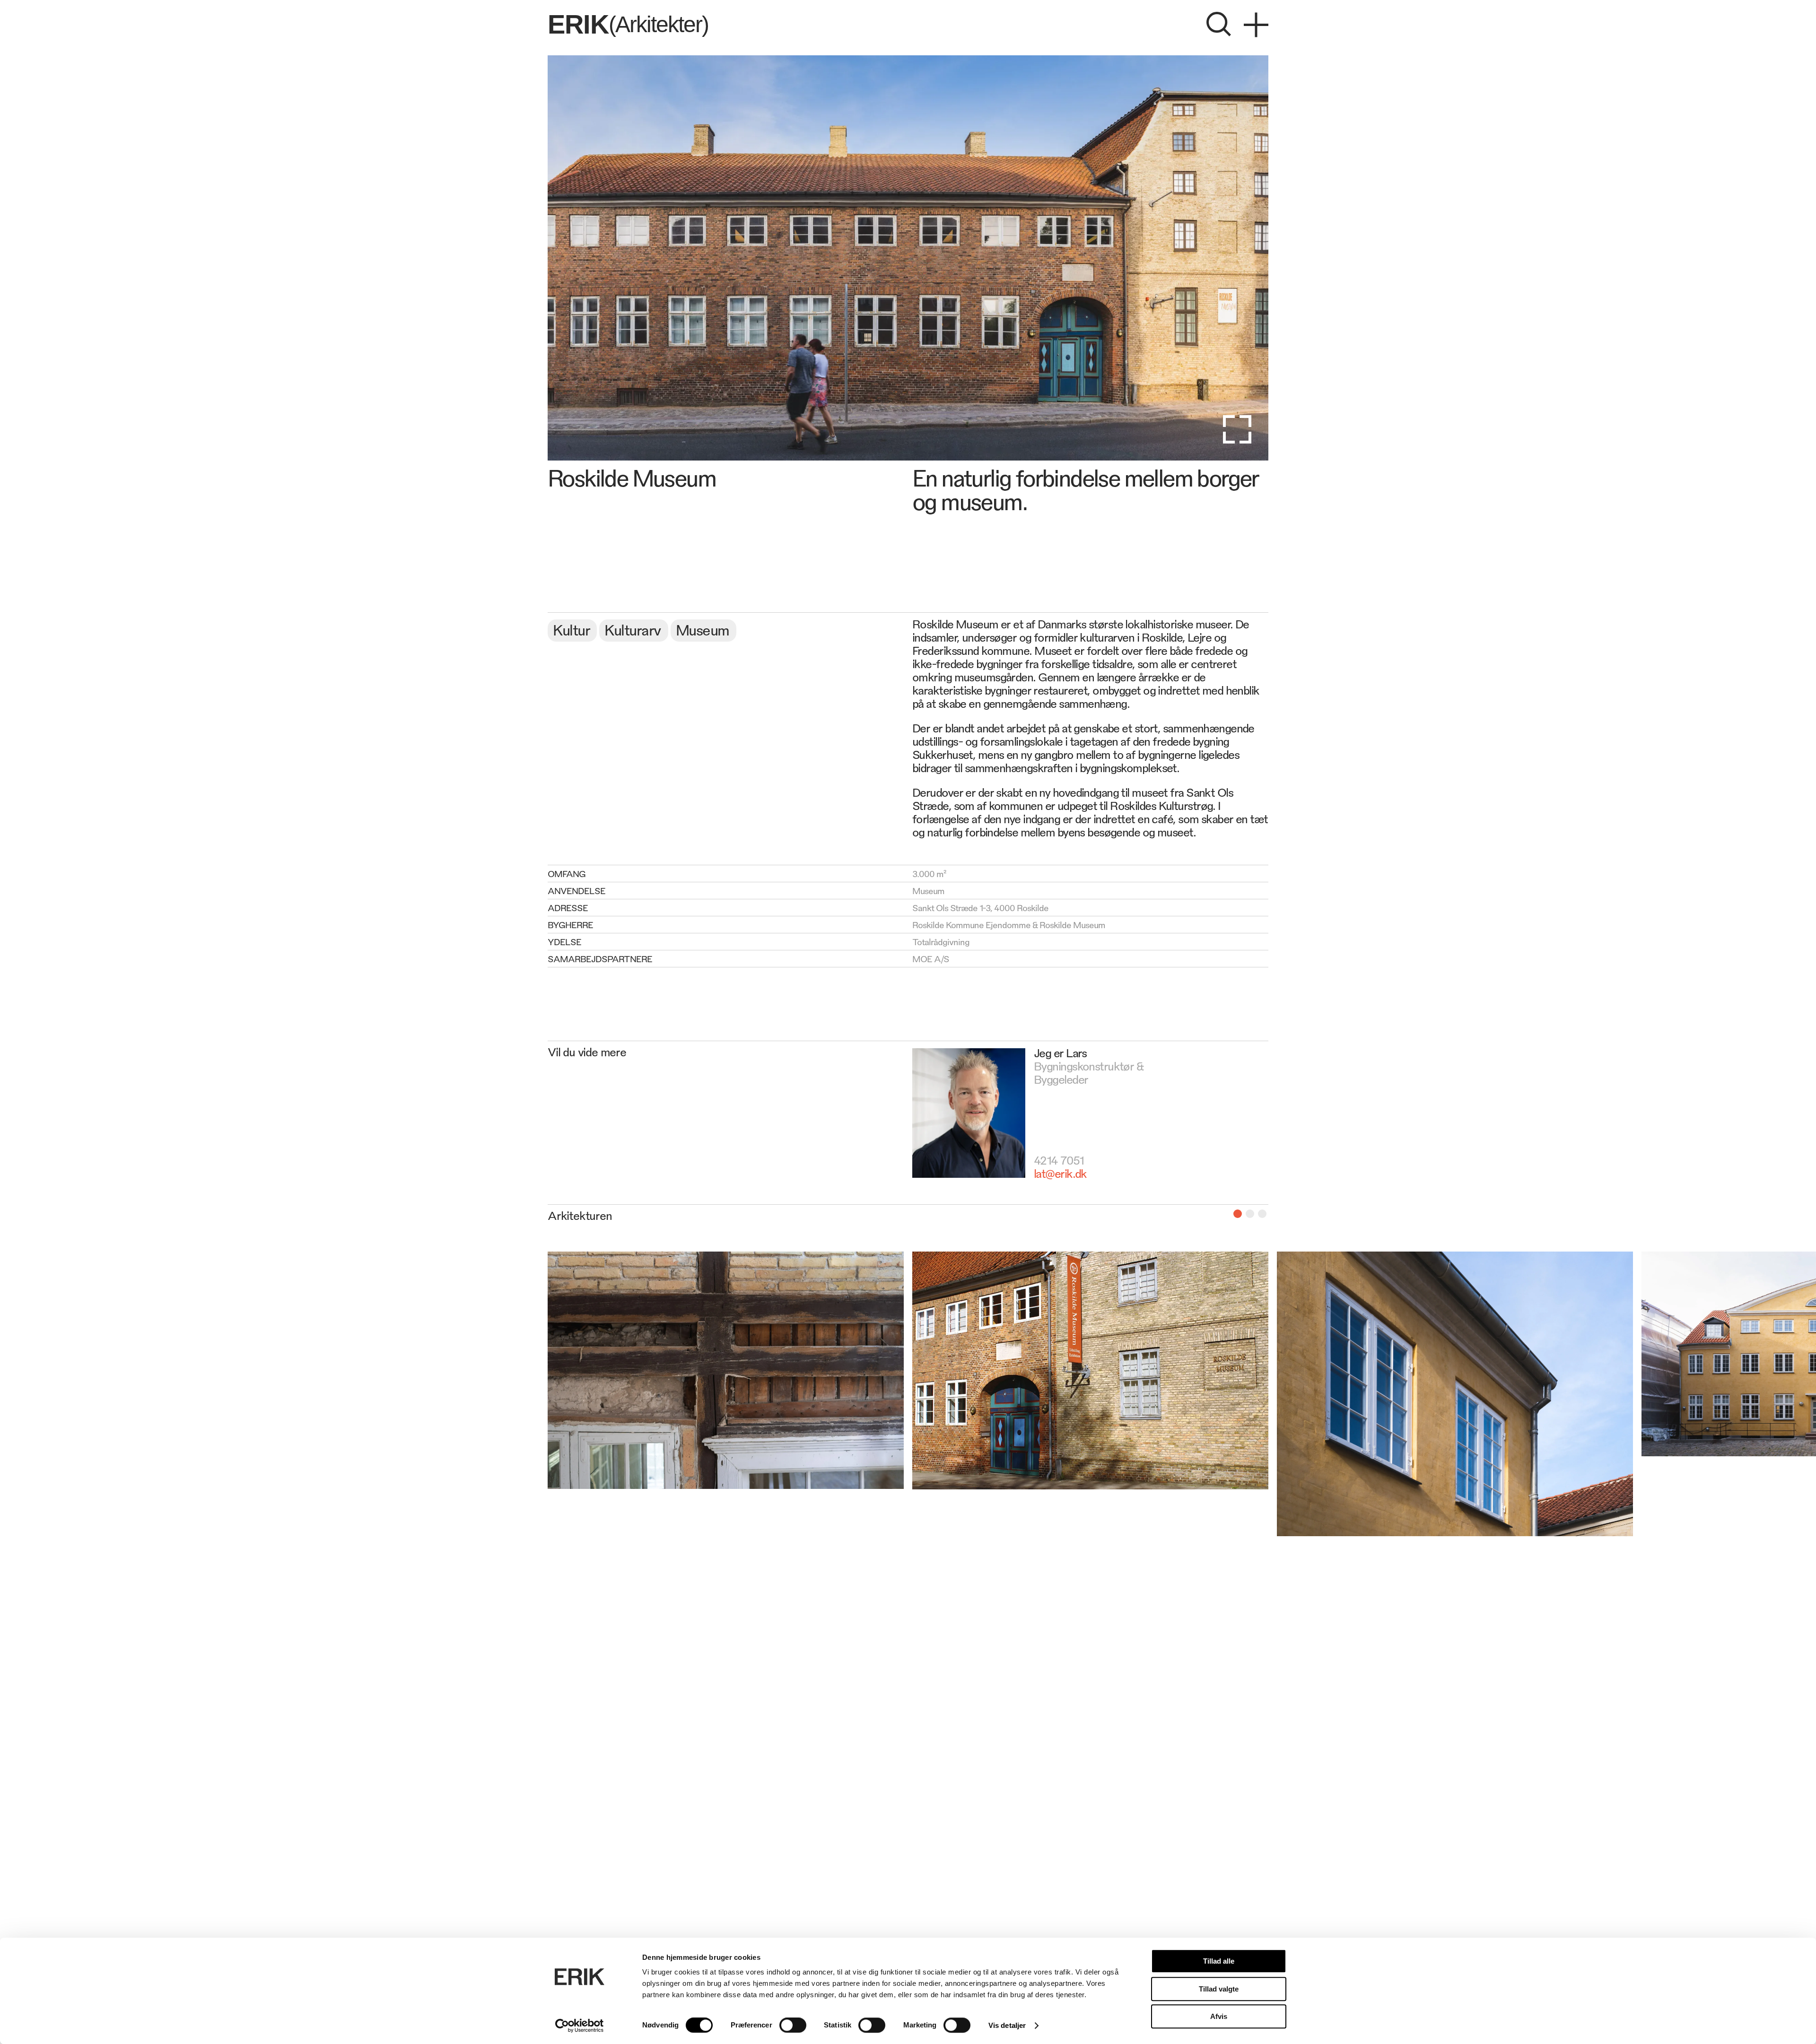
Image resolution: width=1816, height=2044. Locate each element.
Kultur (571, 629)
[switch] (793, 2025)
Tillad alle (1219, 1961)
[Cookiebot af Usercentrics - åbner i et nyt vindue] (580, 2026)
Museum (703, 629)
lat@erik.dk (1060, 1173)
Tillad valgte (1219, 1989)
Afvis (1219, 2016)
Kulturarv (633, 629)
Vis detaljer (1007, 2025)
